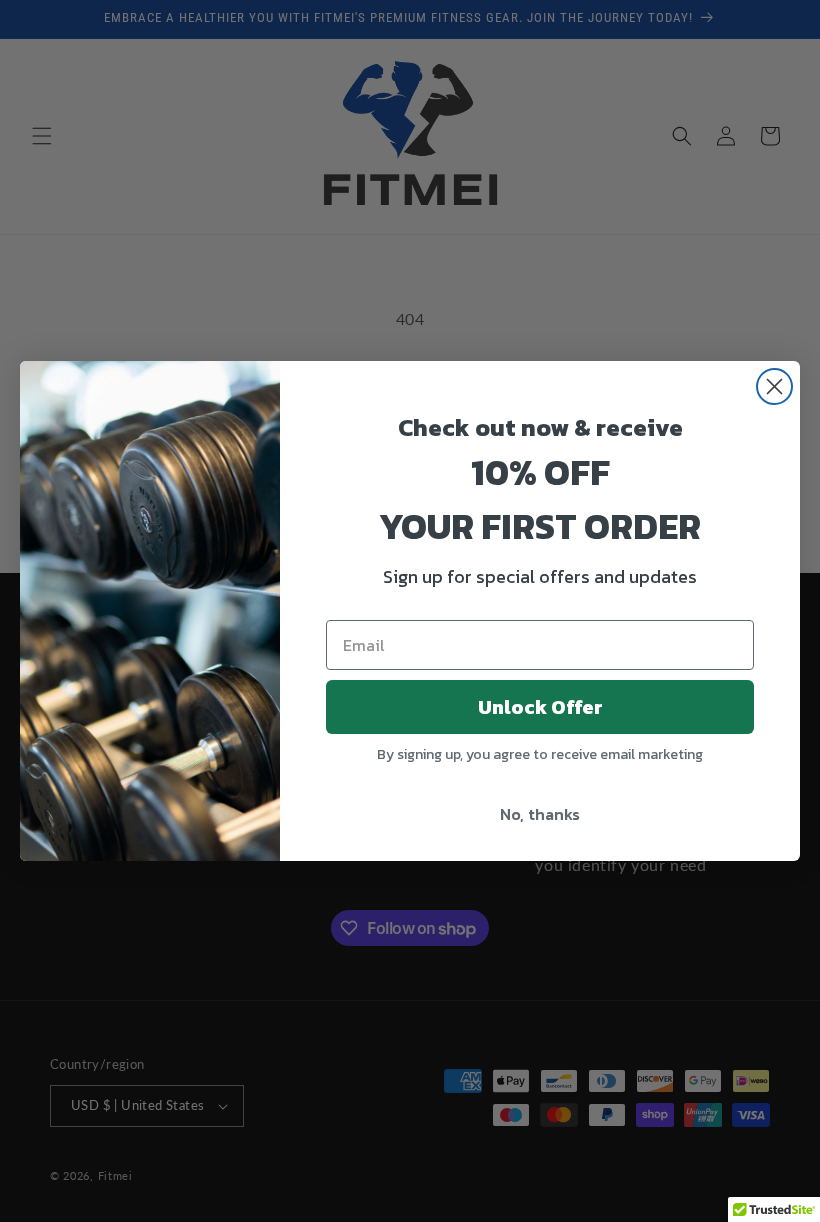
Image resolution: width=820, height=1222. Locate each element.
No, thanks (540, 814)
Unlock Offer (540, 707)
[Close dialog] (774, 386)
